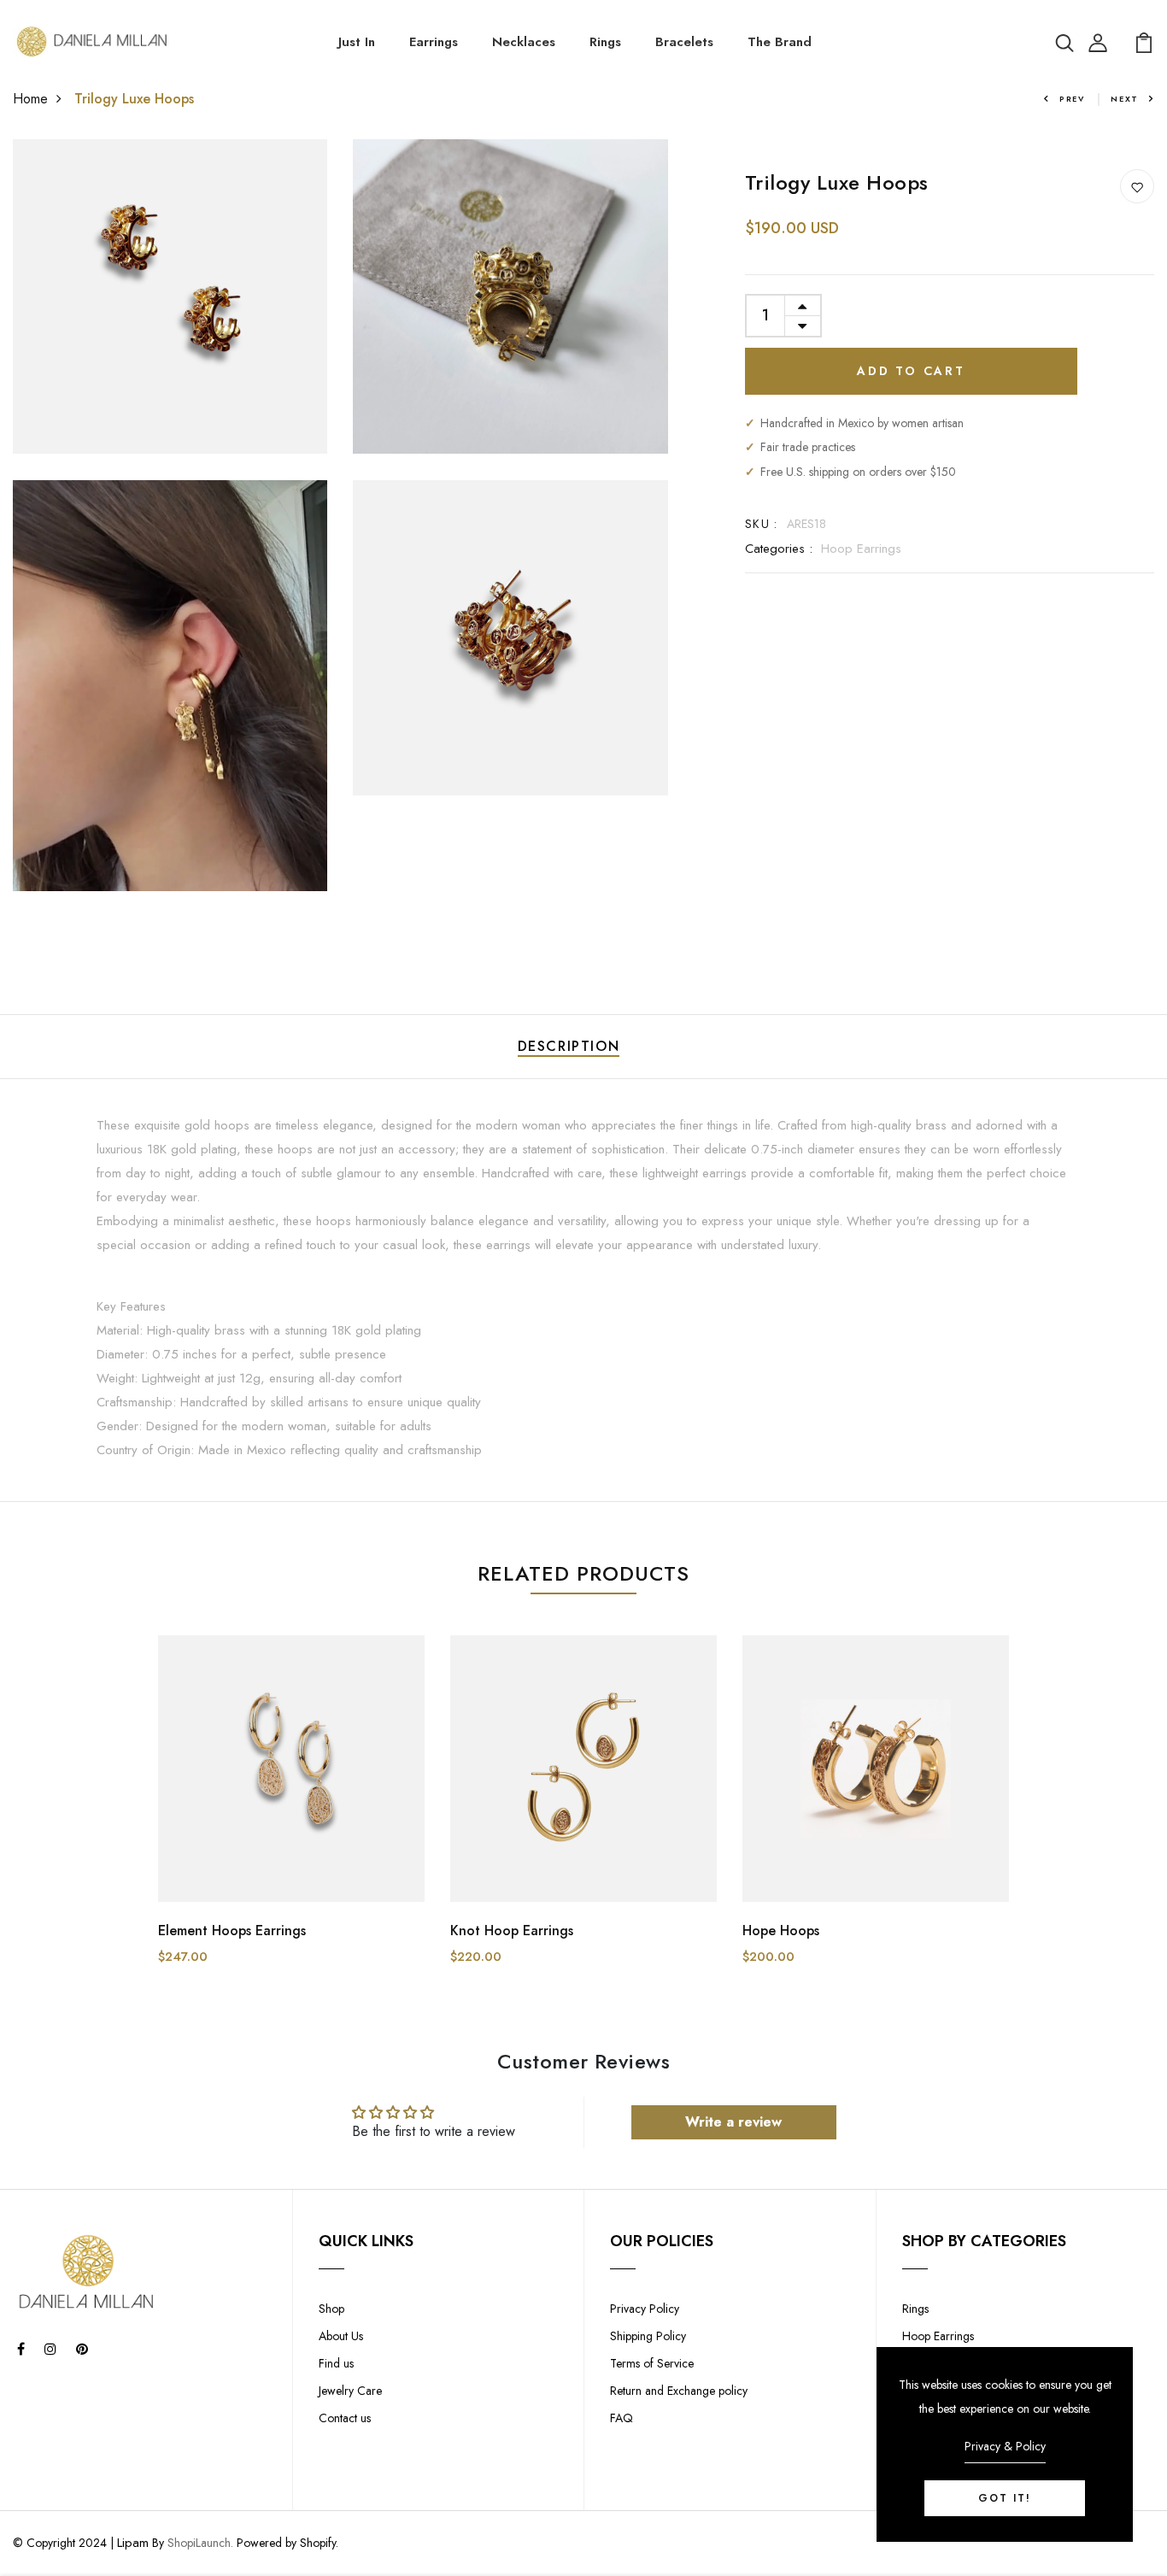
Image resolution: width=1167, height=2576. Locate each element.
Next (1125, 99)
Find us (336, 2363)
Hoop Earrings (861, 549)
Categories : (779, 549)
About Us (341, 2336)
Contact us (345, 2418)
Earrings (434, 42)
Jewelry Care (350, 2391)
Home (30, 99)
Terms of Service (652, 2363)
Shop (331, 2309)
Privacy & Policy (1005, 2446)
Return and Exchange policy (679, 2391)
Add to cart (911, 371)
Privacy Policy (645, 2309)
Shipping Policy (648, 2336)
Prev (1072, 99)
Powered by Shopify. (286, 2543)
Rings (605, 42)
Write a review (733, 2122)
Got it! (1005, 2498)
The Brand (780, 42)
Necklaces (524, 42)
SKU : (762, 524)
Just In (357, 42)
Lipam (133, 2543)
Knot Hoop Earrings (512, 1931)
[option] (291, 1814)
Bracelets (684, 42)
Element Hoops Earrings (232, 1931)
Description (569, 1046)
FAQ (622, 2418)
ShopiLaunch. (200, 2543)
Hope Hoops (781, 1931)
